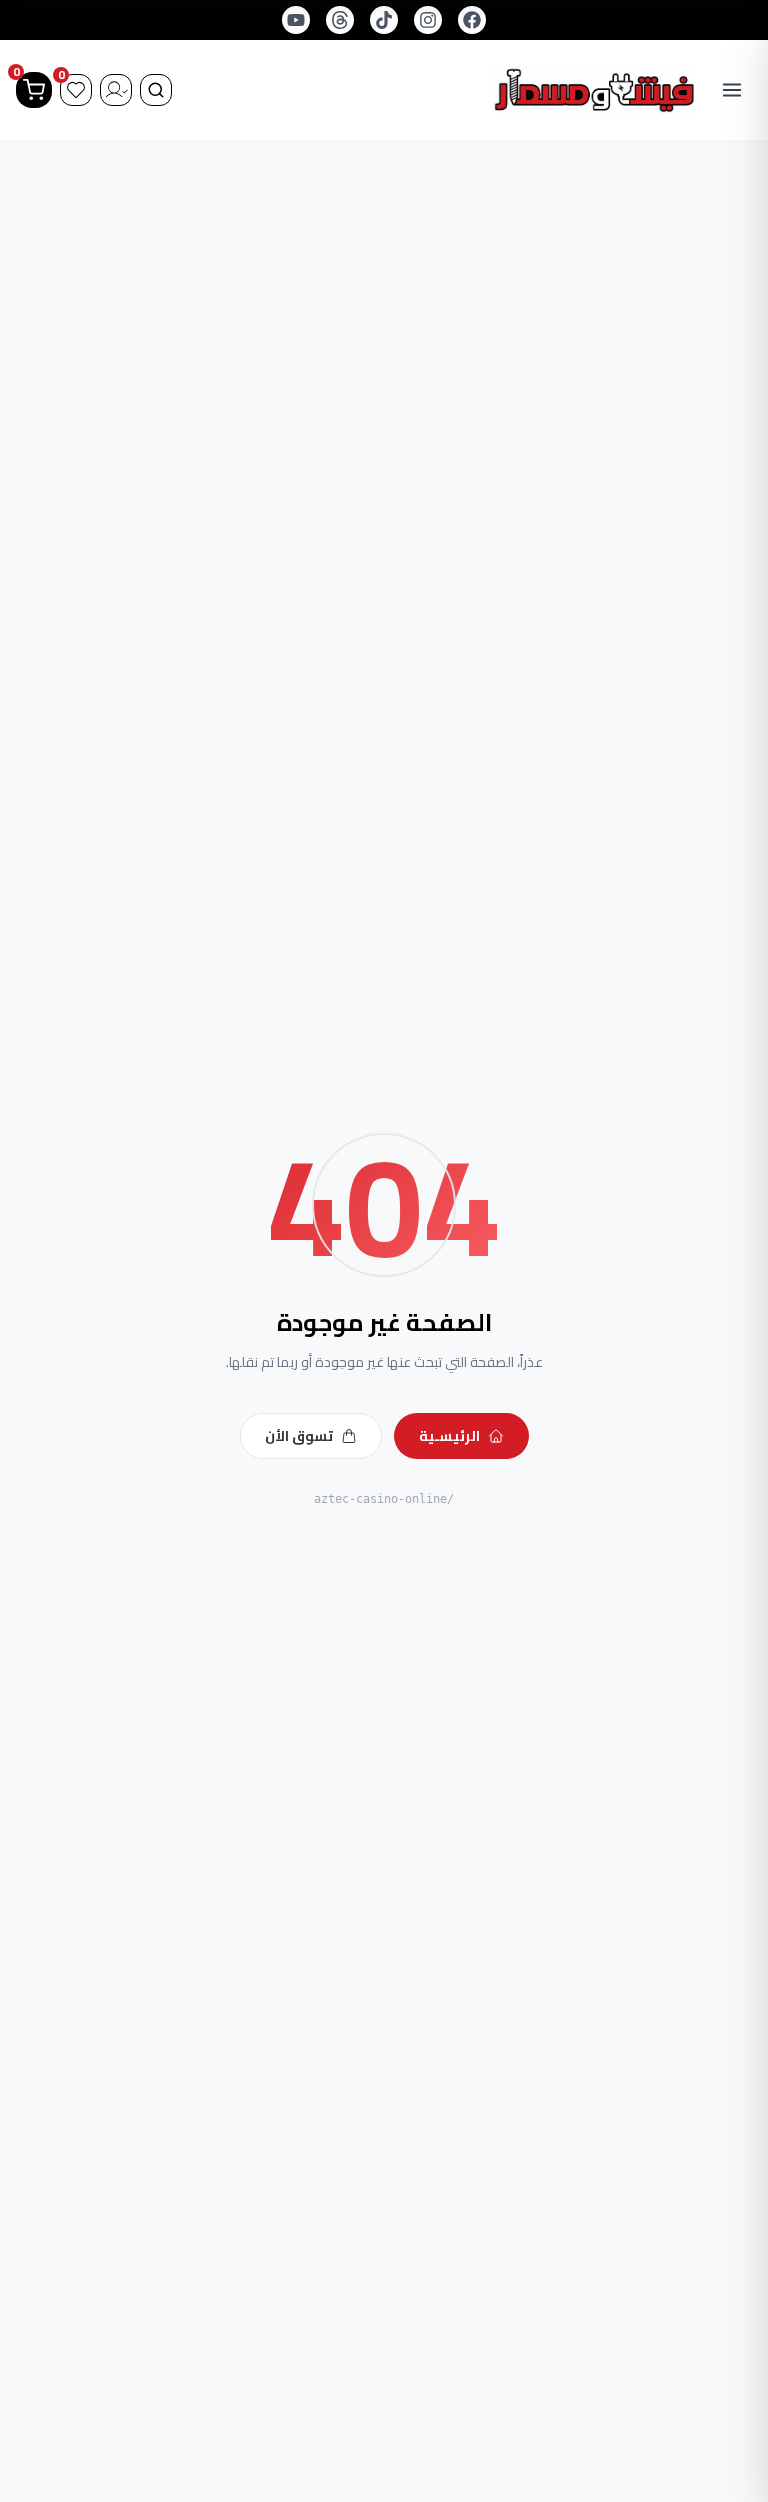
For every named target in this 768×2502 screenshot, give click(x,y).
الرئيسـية (449, 1436)
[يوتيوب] (296, 20)
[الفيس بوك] (472, 20)
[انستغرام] (428, 20)
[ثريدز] (340, 20)
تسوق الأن (299, 1436)
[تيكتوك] (384, 20)
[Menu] (732, 90)
